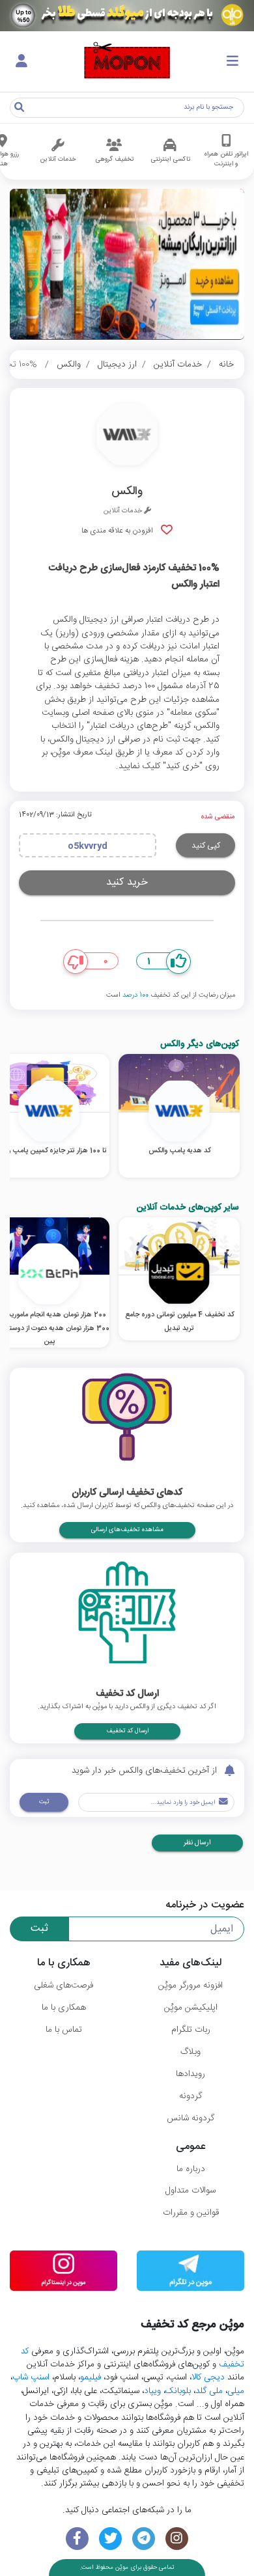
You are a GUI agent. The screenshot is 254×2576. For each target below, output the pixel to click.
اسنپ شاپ (31, 2377)
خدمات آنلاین (178, 365)
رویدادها (190, 2074)
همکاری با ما (64, 2008)
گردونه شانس (190, 2118)
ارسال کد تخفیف (127, 1731)
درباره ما (191, 2169)
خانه (226, 365)
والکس (69, 365)
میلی (236, 2391)
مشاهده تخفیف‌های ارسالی (127, 1530)
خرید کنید (127, 882)
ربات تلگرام (191, 2030)
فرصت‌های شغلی (63, 1986)
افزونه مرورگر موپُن (190, 1986)
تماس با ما (64, 2030)
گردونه (190, 2096)
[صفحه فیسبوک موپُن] (77, 2539)
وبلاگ (190, 2052)
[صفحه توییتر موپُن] (110, 2539)
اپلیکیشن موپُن (191, 2008)
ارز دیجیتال (117, 365)
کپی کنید (206, 846)
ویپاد (152, 2391)
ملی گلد (209, 2391)
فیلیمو (91, 2377)
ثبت (44, 1802)
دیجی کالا (208, 2377)
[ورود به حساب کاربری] (21, 62)
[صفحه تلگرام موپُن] (144, 2539)
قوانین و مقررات (191, 2213)
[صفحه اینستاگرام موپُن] (177, 2539)
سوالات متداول (190, 2191)
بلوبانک (178, 2391)
